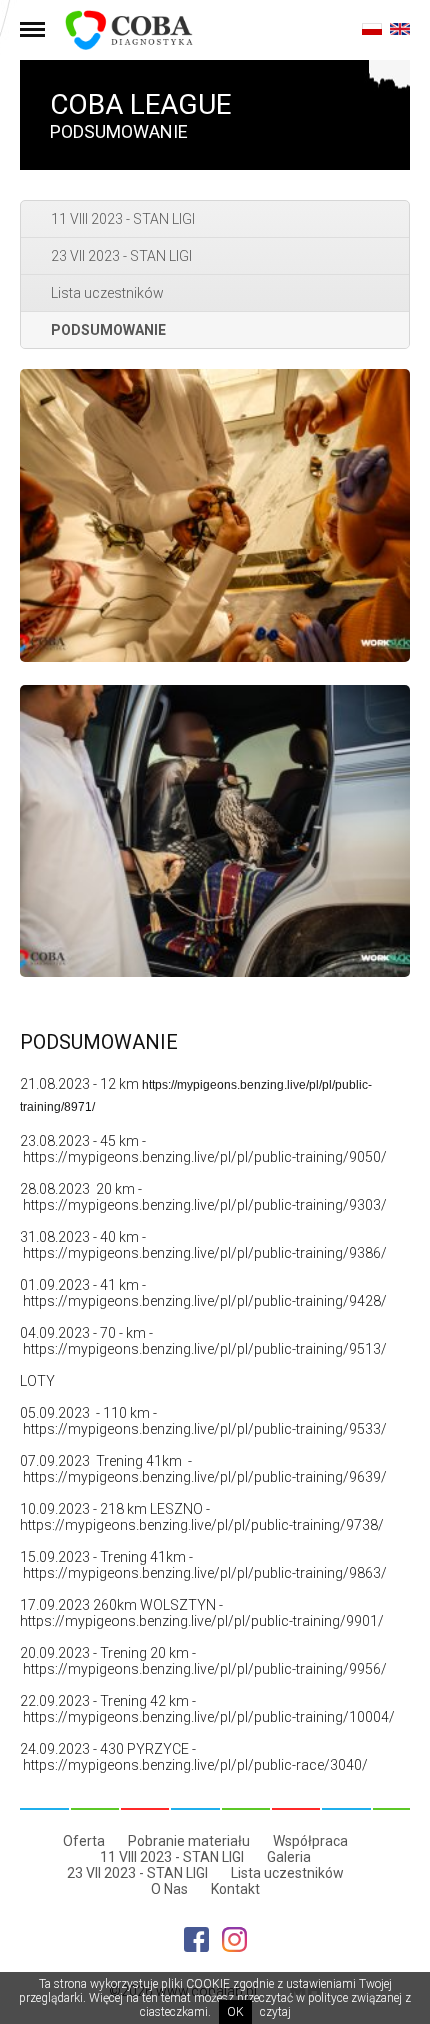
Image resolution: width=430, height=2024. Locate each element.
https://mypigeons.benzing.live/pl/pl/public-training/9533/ (205, 1429)
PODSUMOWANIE (108, 330)
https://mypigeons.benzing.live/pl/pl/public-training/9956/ (205, 1669)
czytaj (275, 2012)
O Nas (169, 1889)
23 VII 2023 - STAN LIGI (121, 256)
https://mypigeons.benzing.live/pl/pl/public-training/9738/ (202, 1525)
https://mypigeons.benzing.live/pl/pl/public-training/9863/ (205, 1573)
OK (235, 2012)
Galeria (289, 1857)
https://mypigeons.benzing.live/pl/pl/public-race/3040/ (195, 1765)
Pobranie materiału (189, 1841)
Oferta (84, 1841)
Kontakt (235, 1889)
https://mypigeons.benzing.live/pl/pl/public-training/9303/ (205, 1205)
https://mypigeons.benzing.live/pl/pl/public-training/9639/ (205, 1477)
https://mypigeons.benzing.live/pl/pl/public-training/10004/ (209, 1717)
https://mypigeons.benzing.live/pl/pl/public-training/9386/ (205, 1253)
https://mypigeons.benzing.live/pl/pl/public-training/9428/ (205, 1301)
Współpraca (310, 1841)
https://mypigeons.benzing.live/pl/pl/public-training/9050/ (205, 1157)
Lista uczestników (107, 293)
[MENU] (32, 30)
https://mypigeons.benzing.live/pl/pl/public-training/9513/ (205, 1349)
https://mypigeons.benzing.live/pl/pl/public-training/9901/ (202, 1621)
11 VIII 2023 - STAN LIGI (123, 219)
